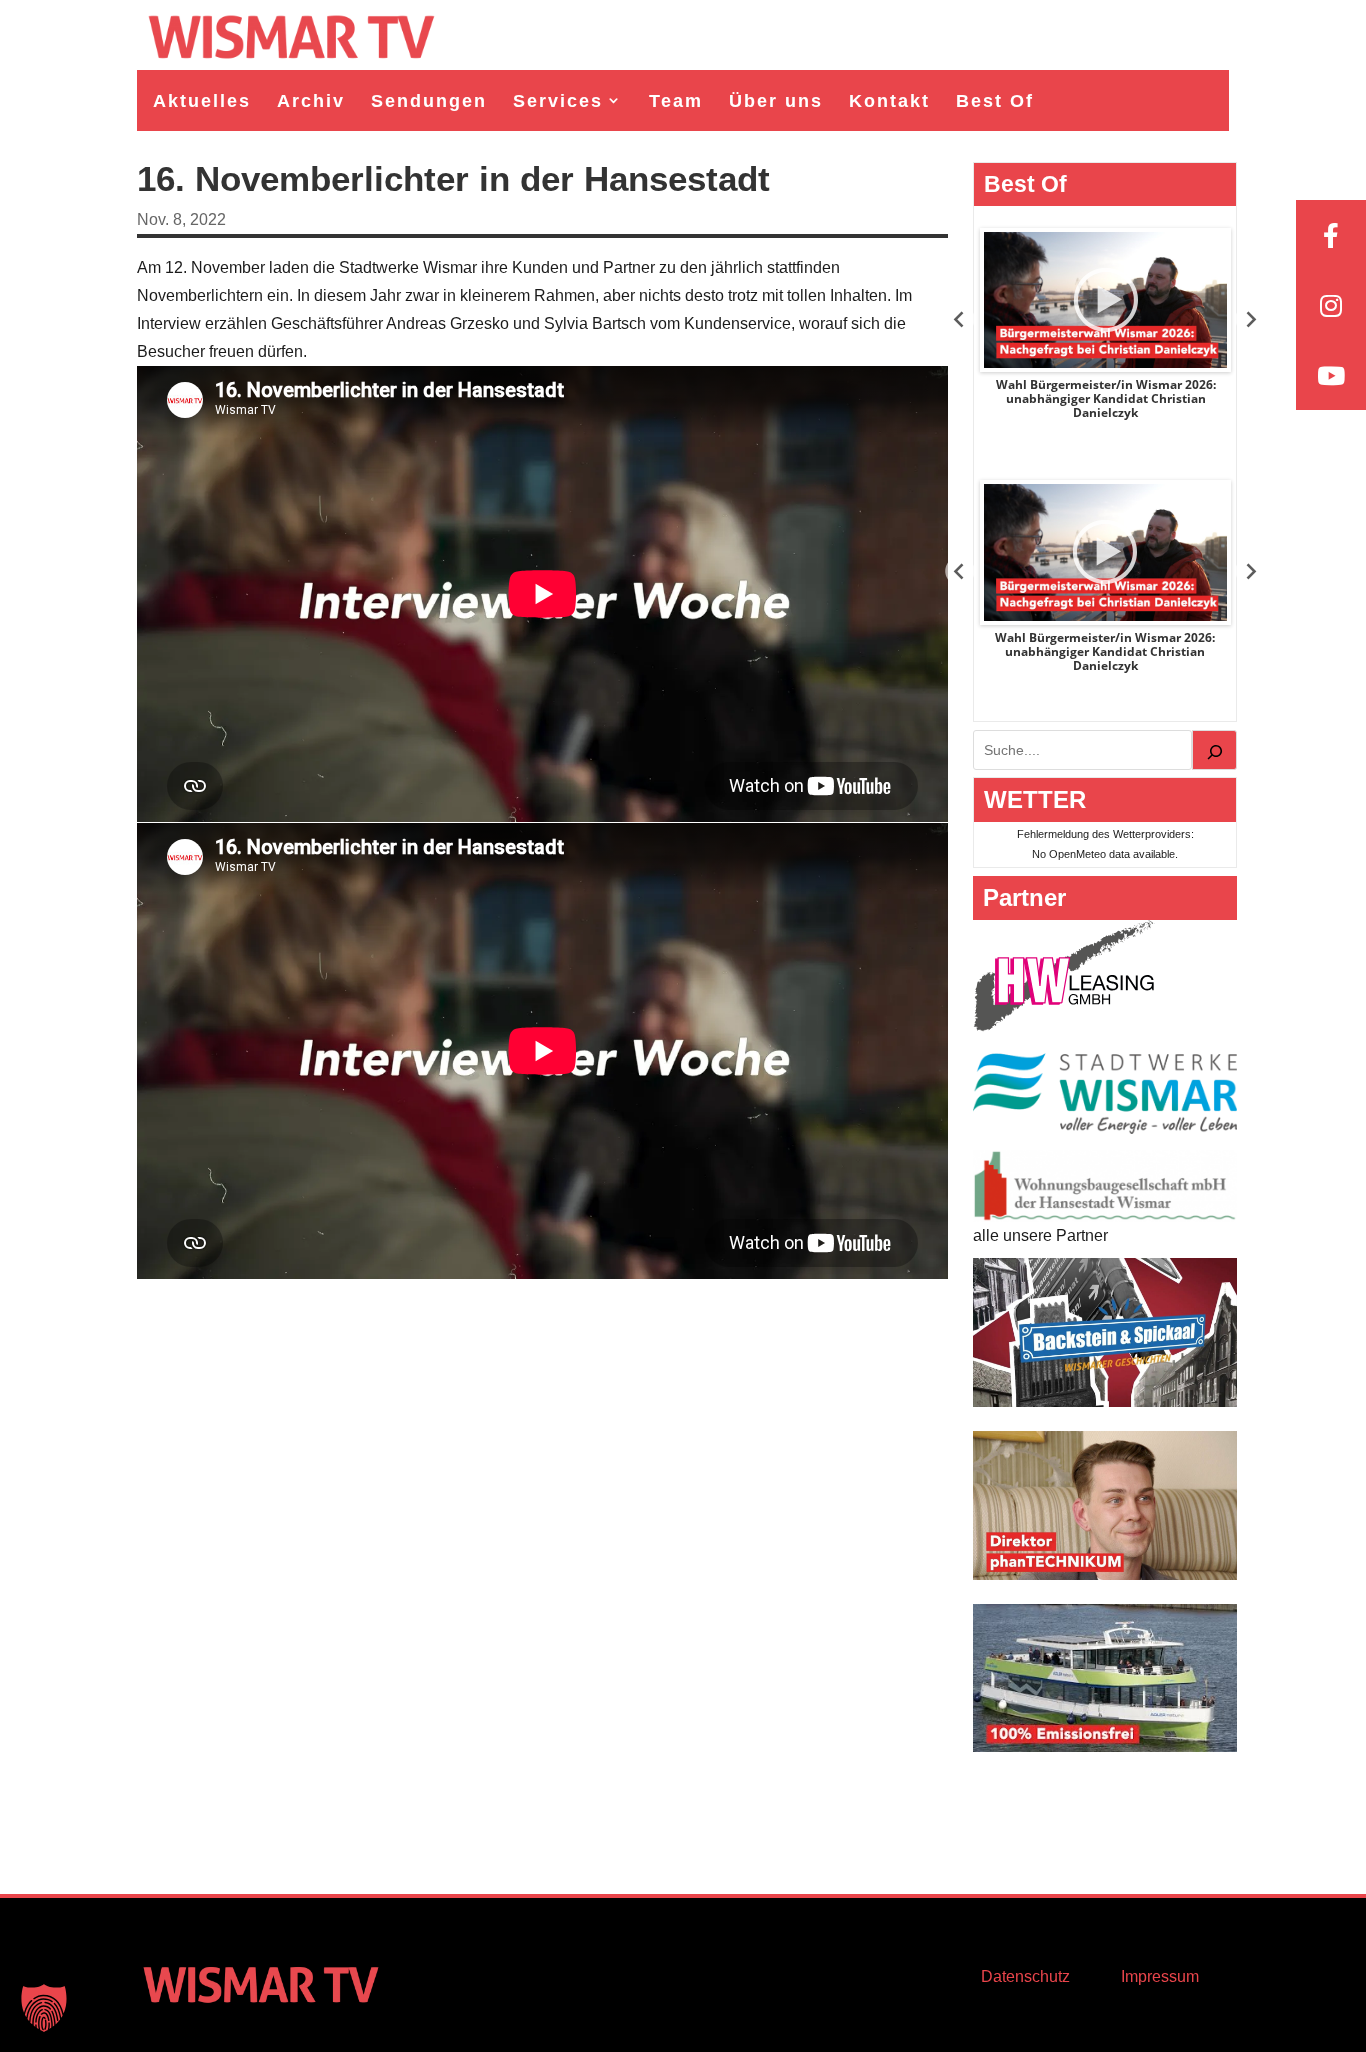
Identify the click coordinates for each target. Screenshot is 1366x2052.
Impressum (1160, 1976)
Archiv (311, 101)
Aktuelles (202, 101)
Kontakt (889, 101)
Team (676, 101)
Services (558, 101)
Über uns (776, 101)
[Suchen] (1215, 750)
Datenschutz (1025, 1976)
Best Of (995, 101)
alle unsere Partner (1040, 1235)
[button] (44, 2008)
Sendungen (429, 101)
